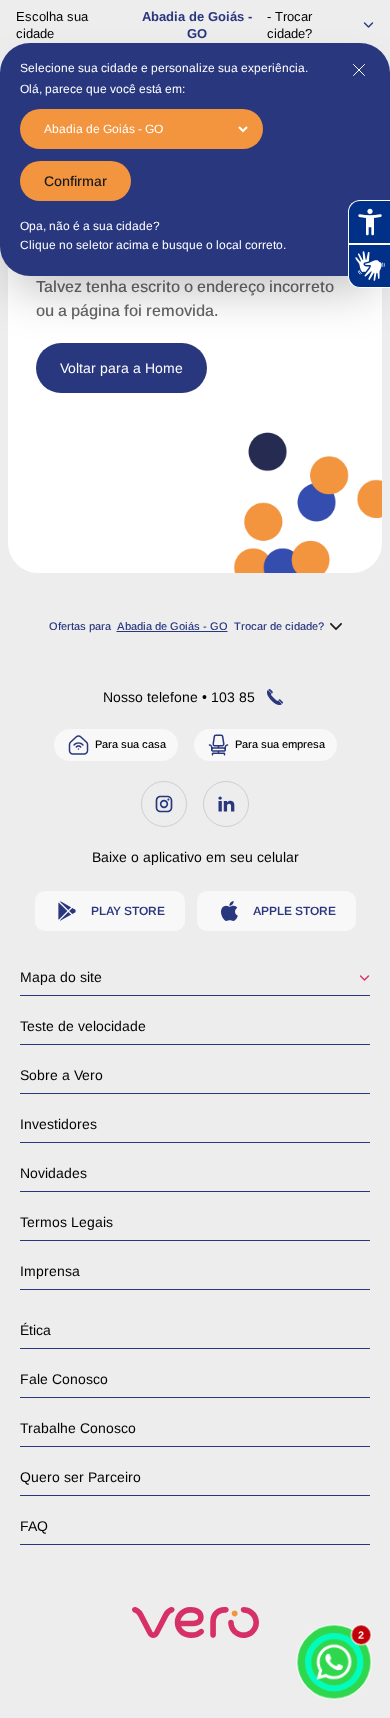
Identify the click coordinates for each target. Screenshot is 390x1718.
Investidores (58, 1124)
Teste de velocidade (83, 1026)
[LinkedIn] (226, 804)
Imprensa (50, 1271)
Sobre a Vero (61, 1075)
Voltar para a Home (121, 368)
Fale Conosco (64, 1379)
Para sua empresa (280, 744)
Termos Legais (66, 1222)
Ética (35, 1330)
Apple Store (294, 911)
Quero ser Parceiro (80, 1477)
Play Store (128, 911)
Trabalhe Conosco (78, 1428)
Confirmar (75, 181)
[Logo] (195, 1622)
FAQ (34, 1526)
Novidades (53, 1173)
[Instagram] (164, 804)
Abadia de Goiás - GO (197, 25)
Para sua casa (130, 744)
